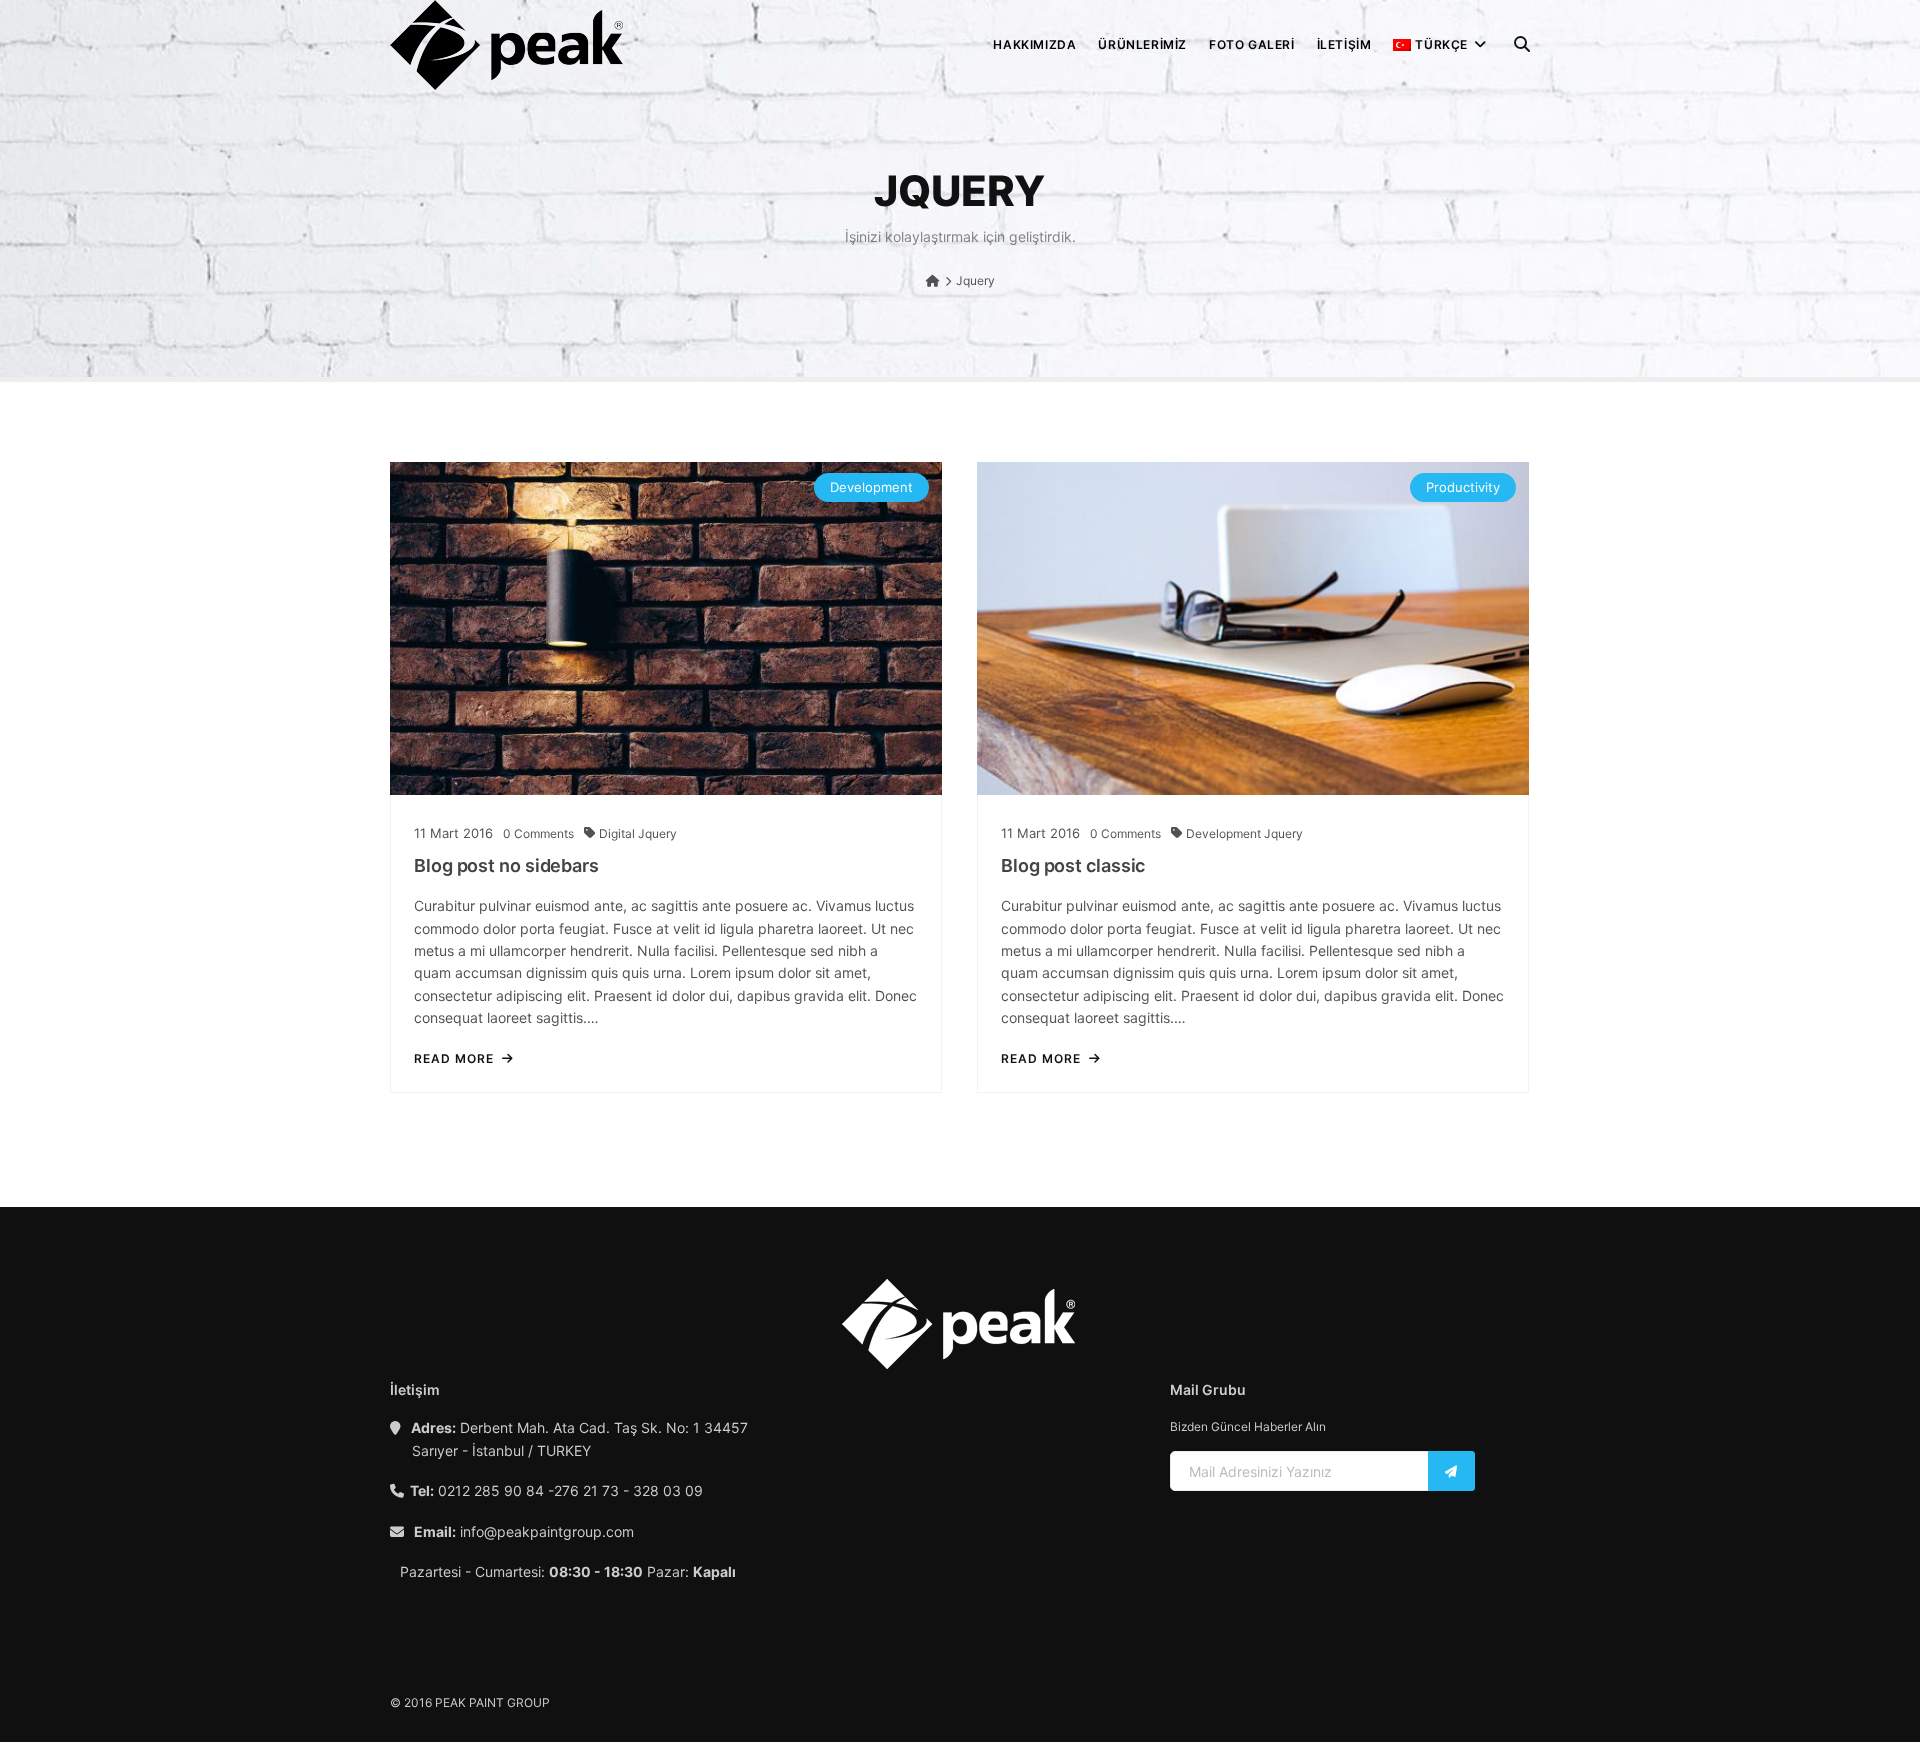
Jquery (657, 833)
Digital (618, 833)
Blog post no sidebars (506, 865)
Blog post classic (1073, 865)
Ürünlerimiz (1142, 44)
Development (871, 487)
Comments (538, 833)
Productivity (1463, 487)
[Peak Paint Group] (506, 45)
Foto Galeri (1252, 44)
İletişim (1344, 44)
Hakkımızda (1034, 44)
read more (454, 1059)
